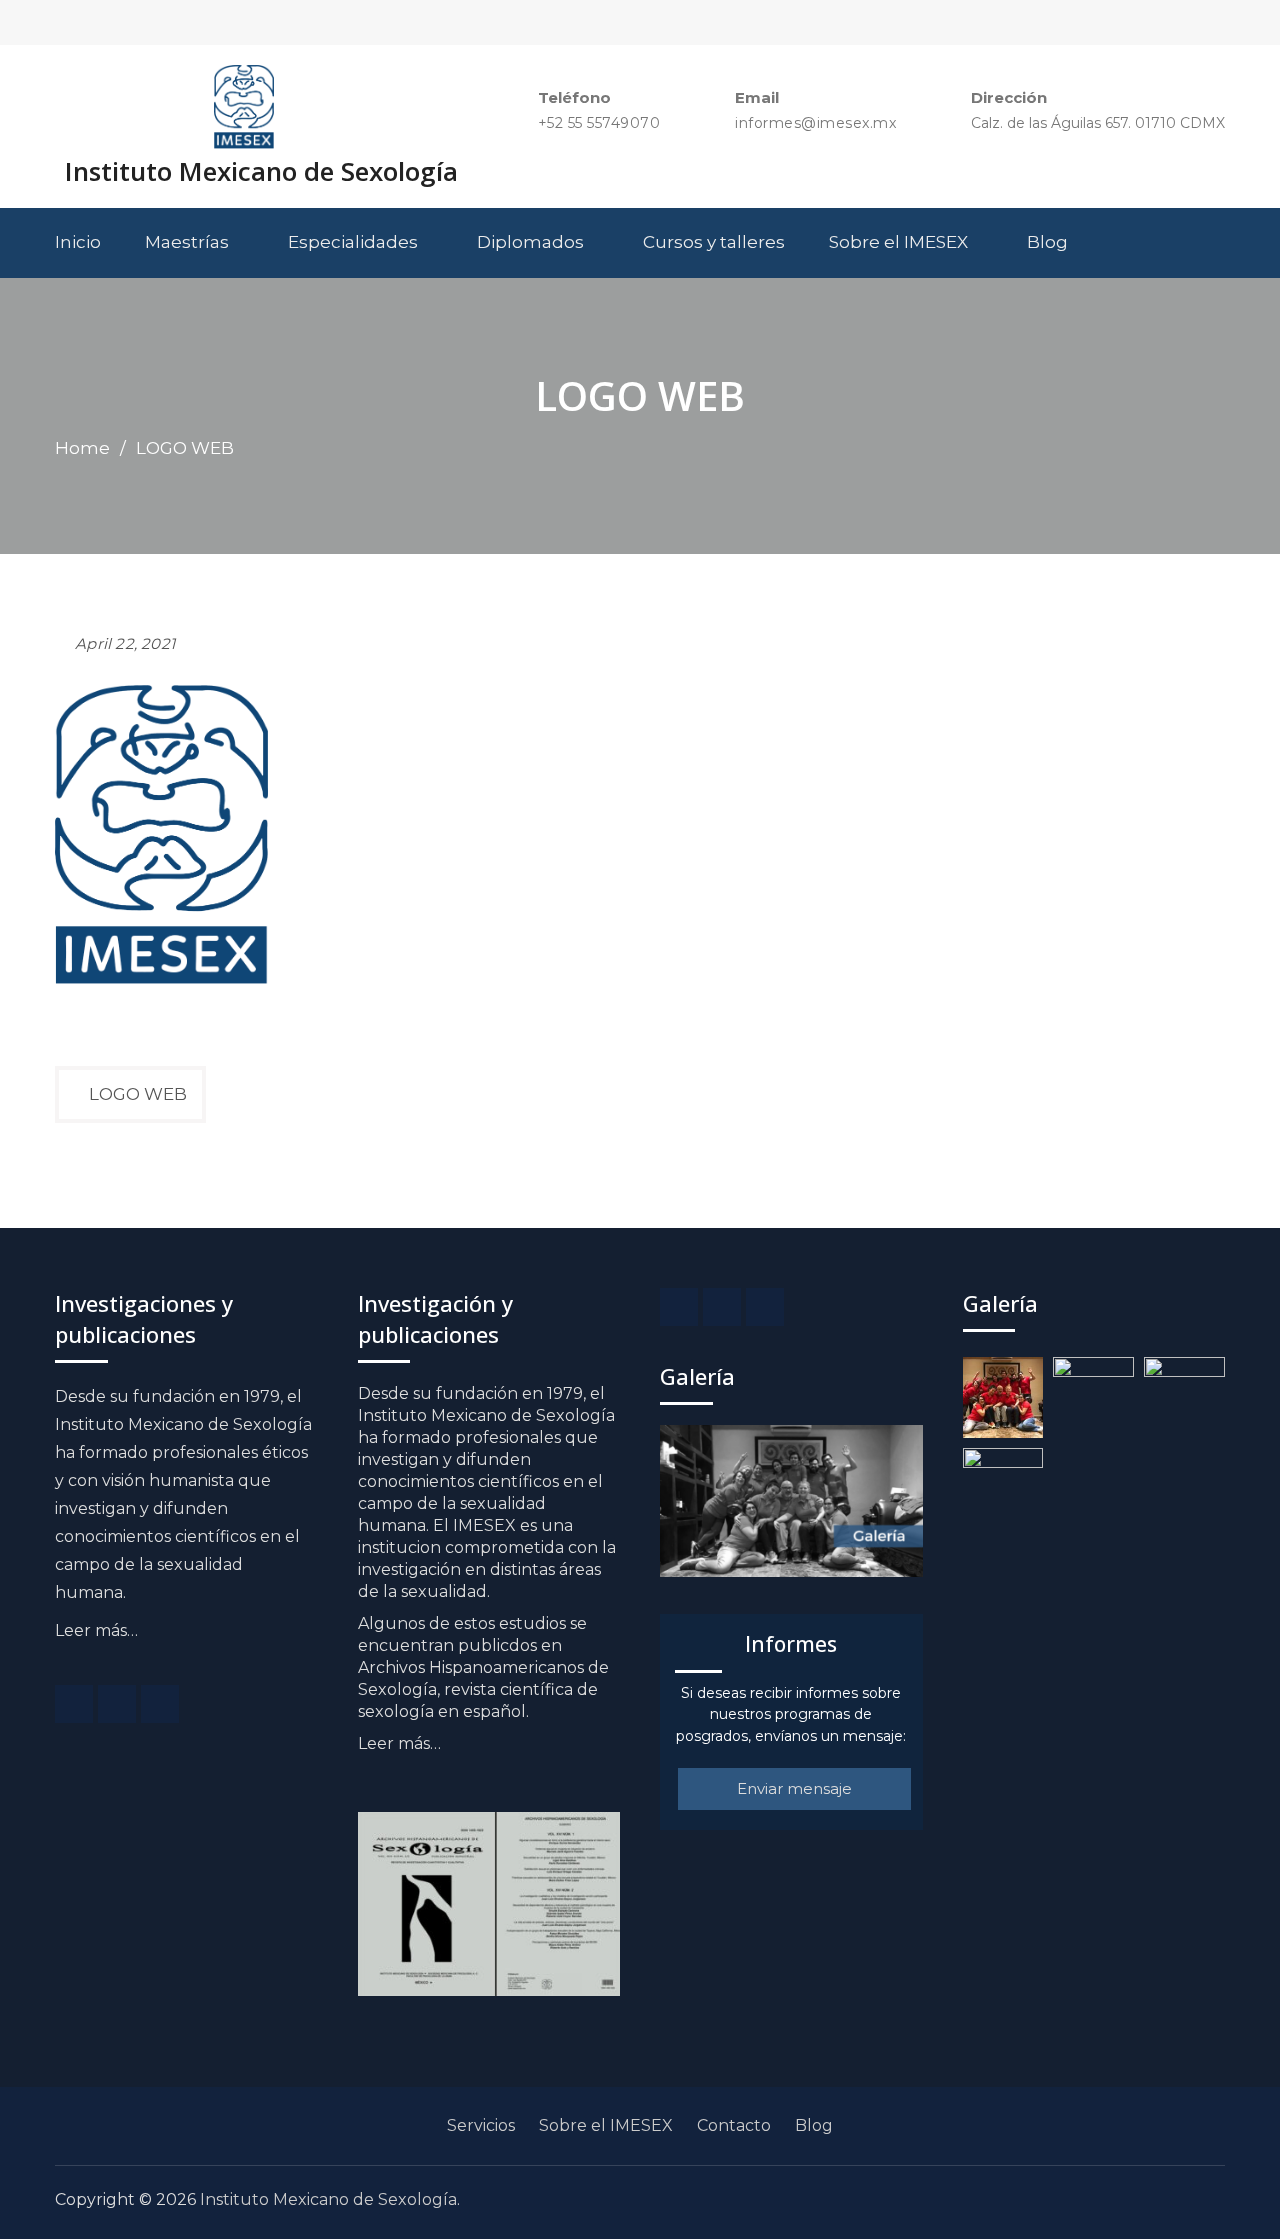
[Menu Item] (74, 1704)
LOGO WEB (138, 1094)
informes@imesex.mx (815, 123)
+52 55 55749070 (599, 123)
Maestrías (187, 242)
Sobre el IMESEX (898, 242)
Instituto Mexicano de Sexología (261, 171)
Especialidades (353, 242)
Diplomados (530, 242)
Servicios (481, 2125)
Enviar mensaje (794, 1788)
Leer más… (96, 1630)
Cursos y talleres (714, 242)
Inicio (78, 242)
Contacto (734, 2125)
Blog (1047, 242)
